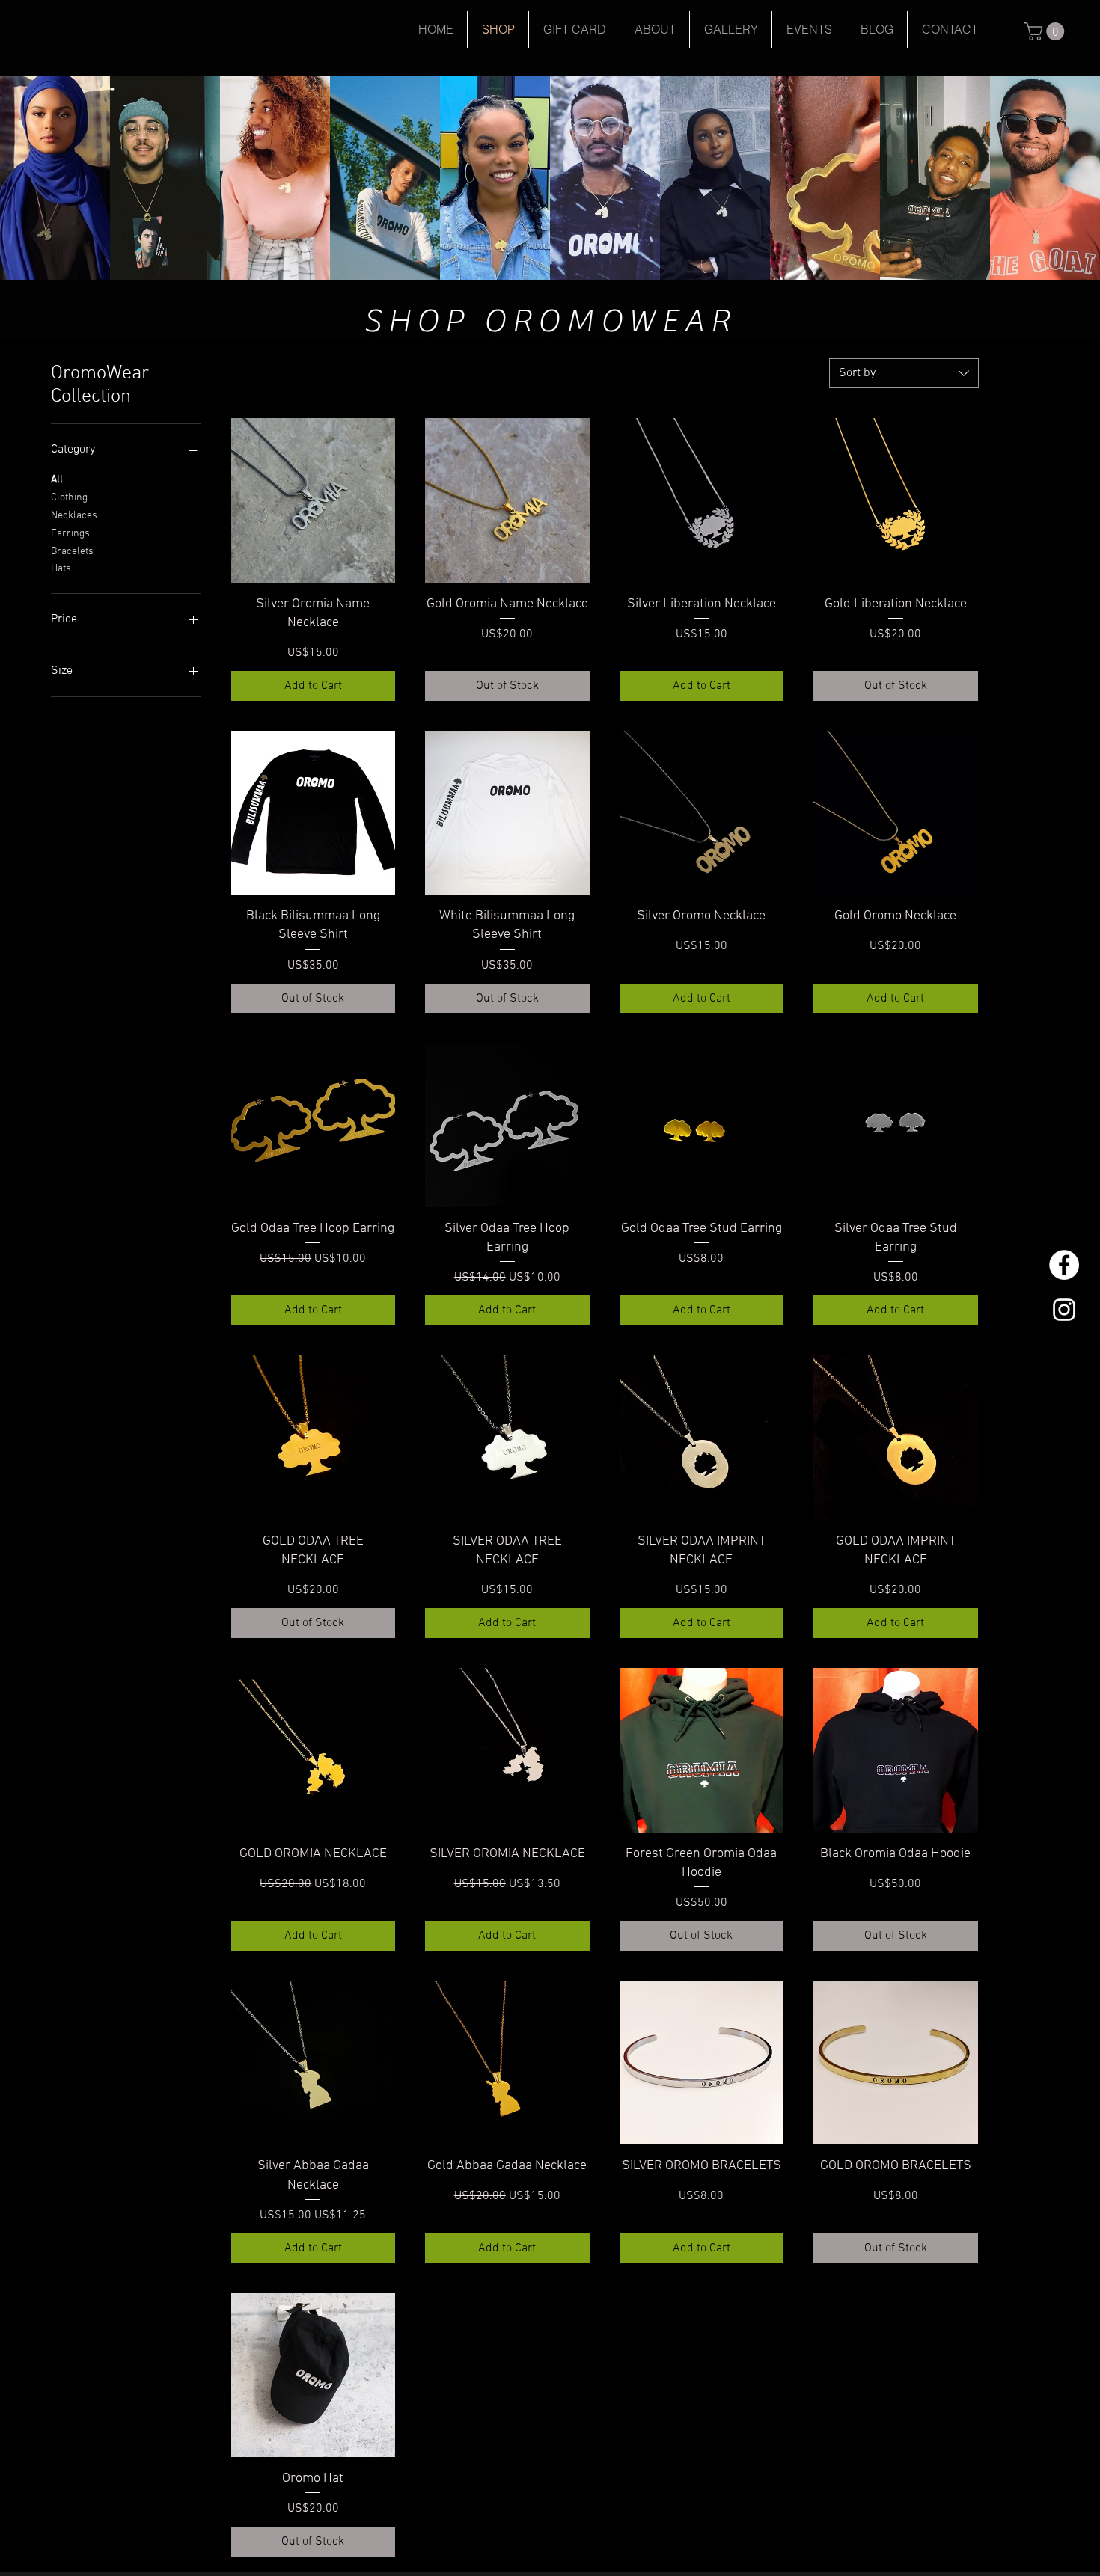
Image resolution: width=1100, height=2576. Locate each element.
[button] (1046, 31)
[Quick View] (314, 500)
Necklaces (74, 516)
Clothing (69, 498)
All (57, 480)
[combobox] (904, 373)
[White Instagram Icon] (1064, 1310)
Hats (61, 569)
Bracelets (72, 552)
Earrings (70, 534)
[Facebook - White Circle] (1064, 1265)
